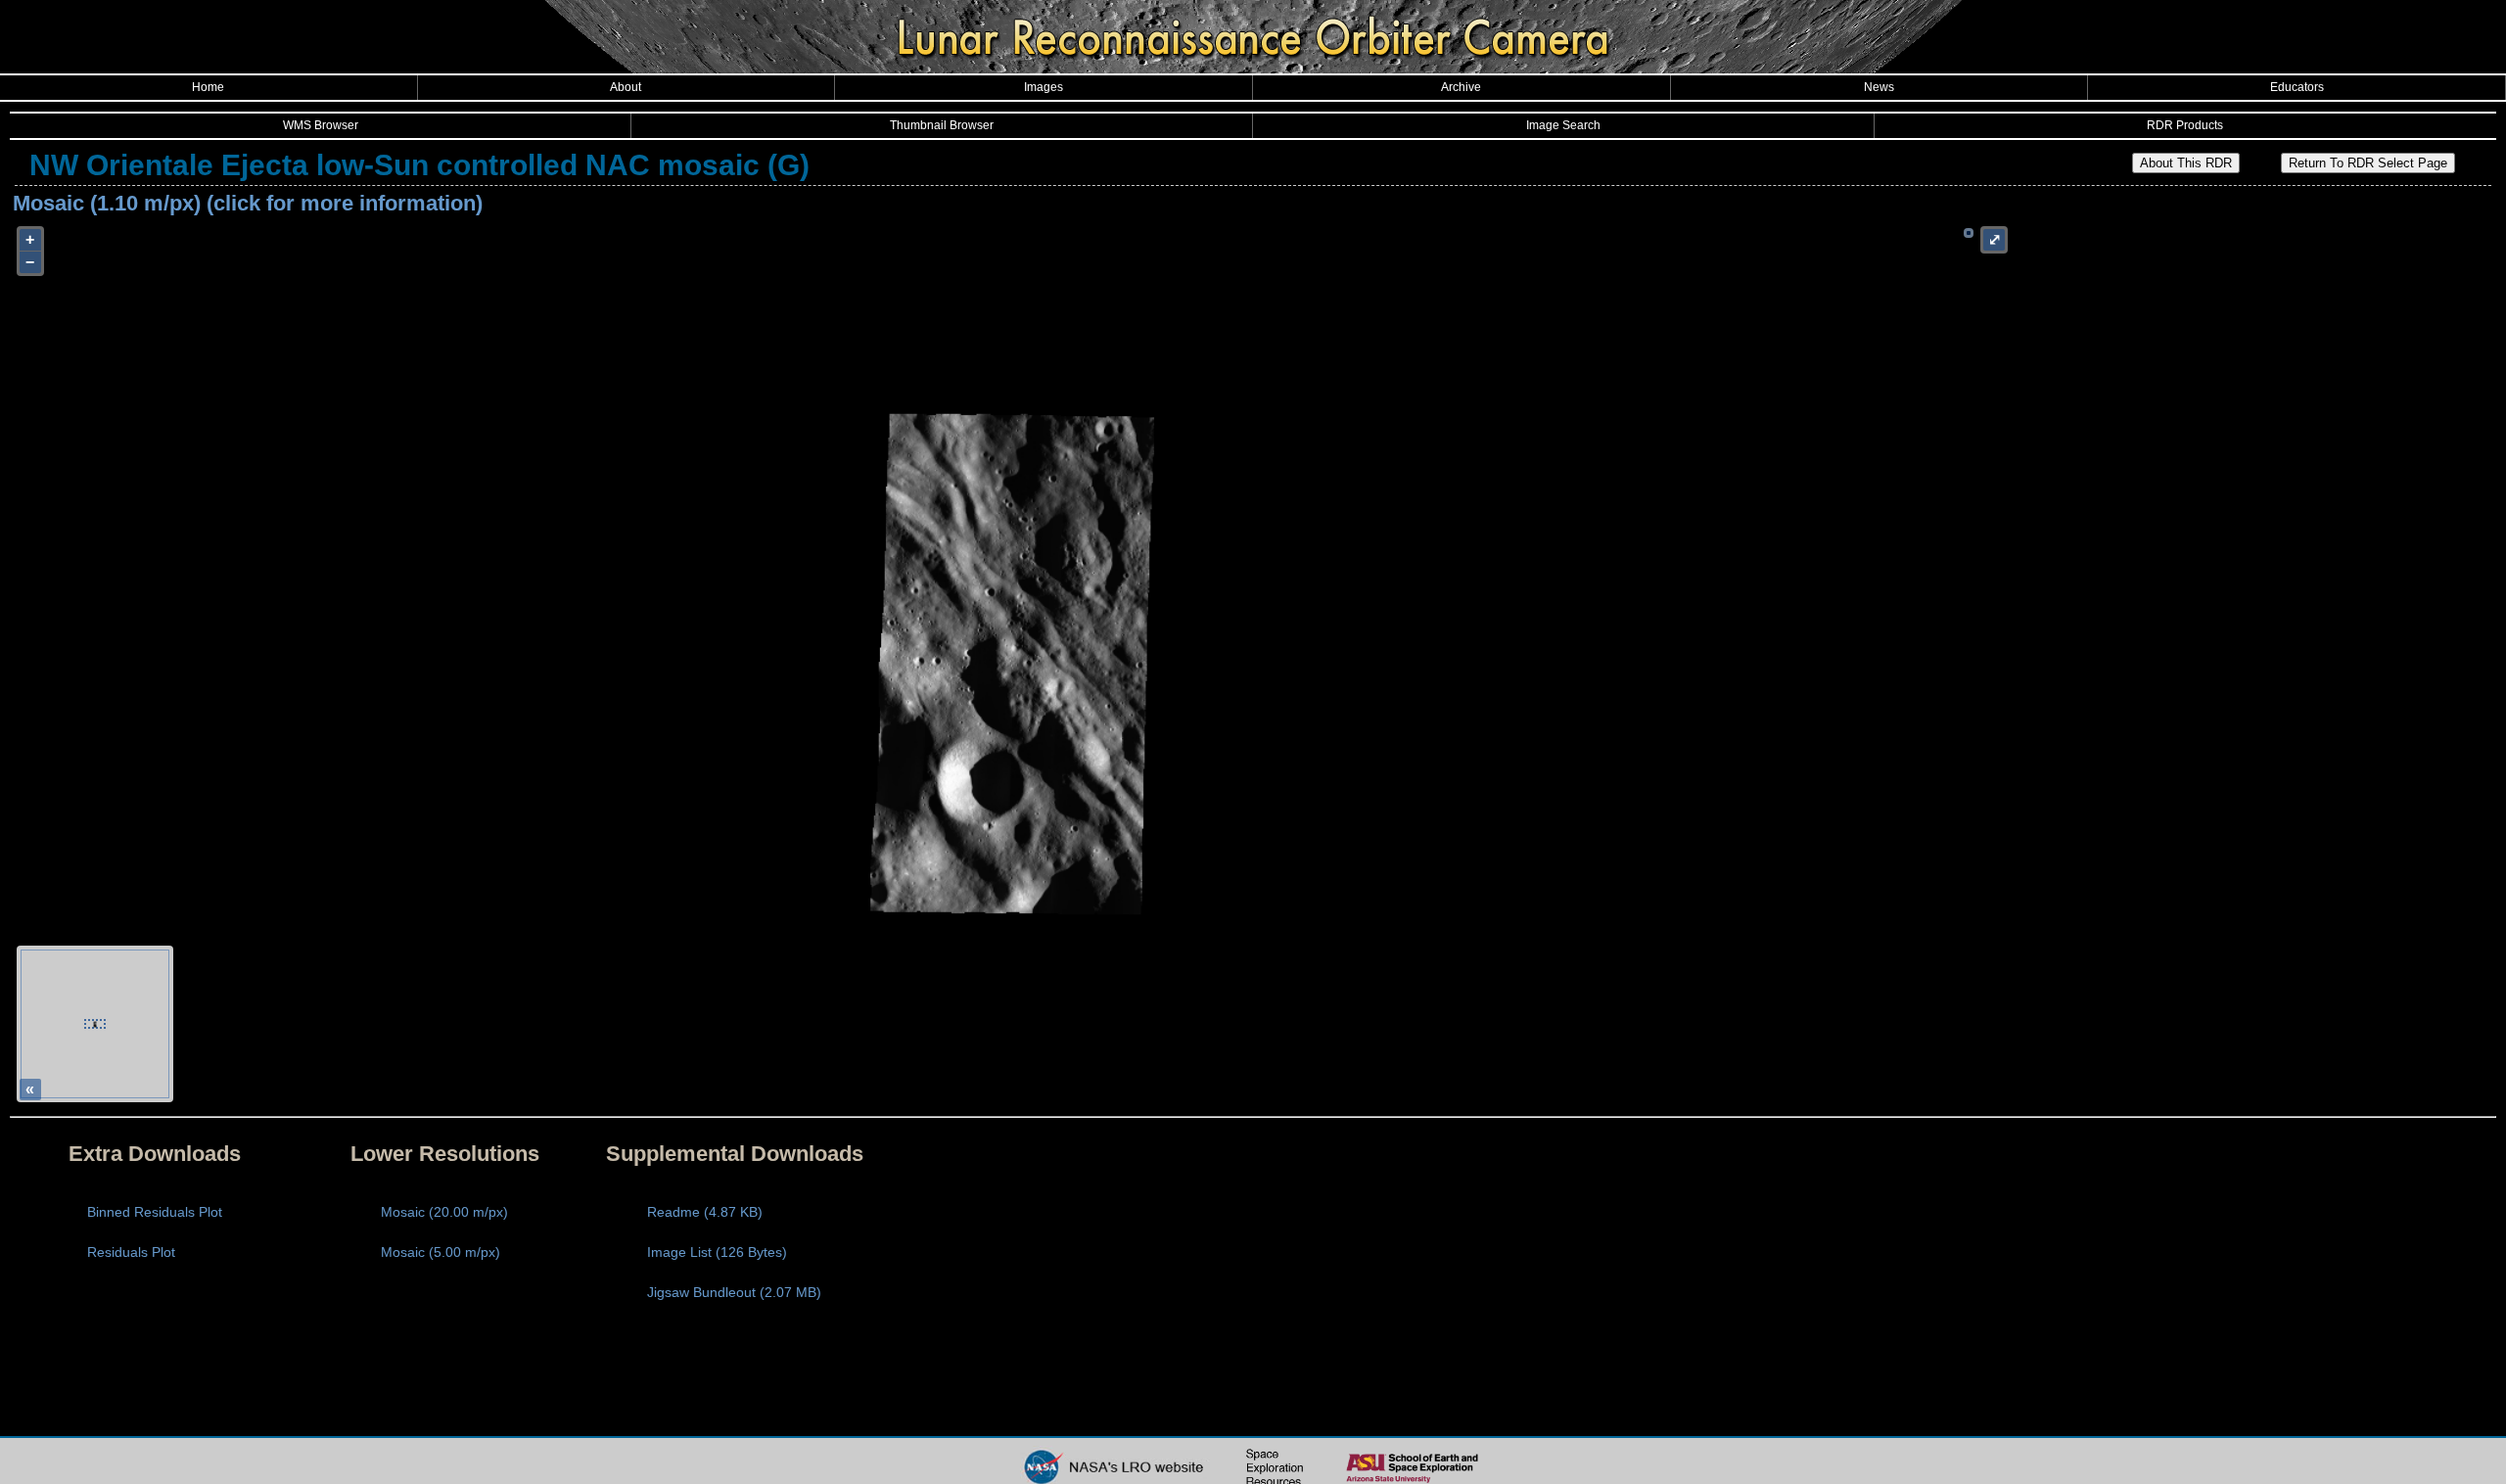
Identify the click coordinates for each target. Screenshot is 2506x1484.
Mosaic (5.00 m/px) (441, 1252)
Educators (2297, 87)
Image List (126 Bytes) (717, 1252)
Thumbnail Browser (942, 125)
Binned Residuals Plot (155, 1212)
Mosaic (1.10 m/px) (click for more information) (248, 203)
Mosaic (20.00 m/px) (444, 1212)
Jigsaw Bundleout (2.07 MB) (734, 1292)
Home (208, 87)
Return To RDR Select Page (2368, 163)
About (626, 87)
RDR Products (2185, 125)
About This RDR (2186, 163)
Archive (1461, 87)
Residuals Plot (131, 1252)
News (1879, 87)
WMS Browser (321, 125)
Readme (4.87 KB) (705, 1212)
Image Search (1563, 125)
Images (1044, 87)
